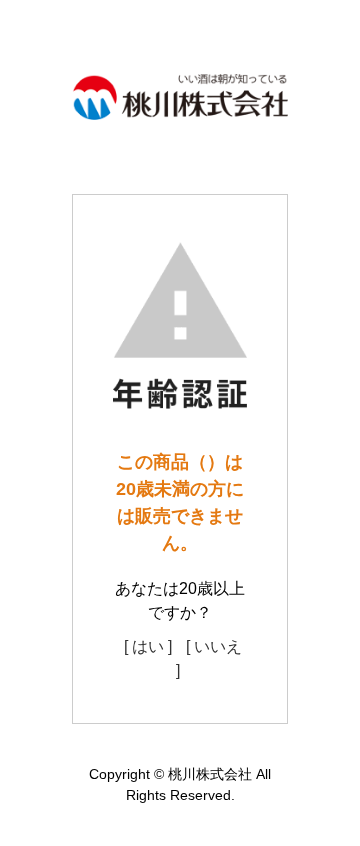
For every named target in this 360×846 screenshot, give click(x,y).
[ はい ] (148, 646)
